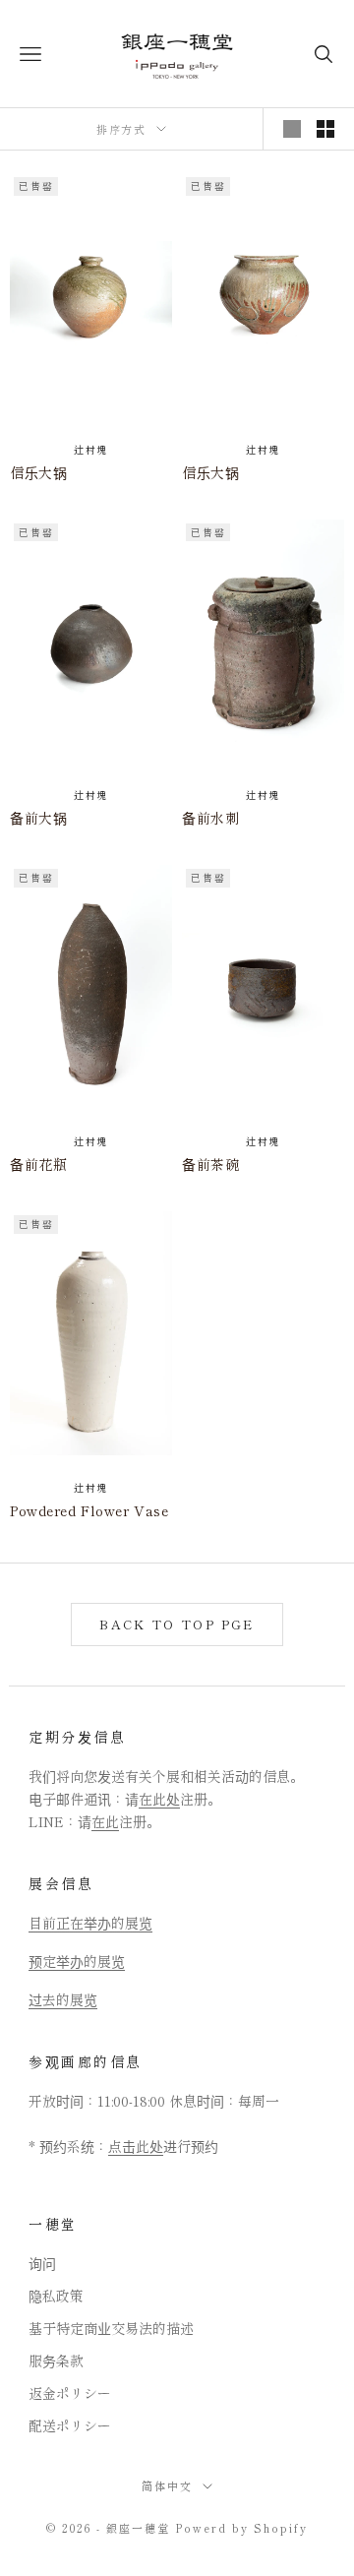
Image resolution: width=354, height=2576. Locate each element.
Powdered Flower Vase (89, 1510)
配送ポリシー (70, 2425)
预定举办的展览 (77, 1961)
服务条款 (56, 2361)
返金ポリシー (70, 2393)
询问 (42, 2263)
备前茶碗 (210, 1164)
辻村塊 (91, 449)
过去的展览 (63, 1999)
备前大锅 (38, 818)
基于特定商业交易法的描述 (111, 2328)
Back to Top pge (177, 1624)
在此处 (159, 1799)
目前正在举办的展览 (90, 1923)
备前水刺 (210, 818)
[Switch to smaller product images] (325, 129)
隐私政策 (56, 2296)
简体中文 (167, 2485)
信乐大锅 (38, 472)
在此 (105, 1821)
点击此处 (136, 2146)
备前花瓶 (38, 1164)
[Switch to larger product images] (292, 129)
